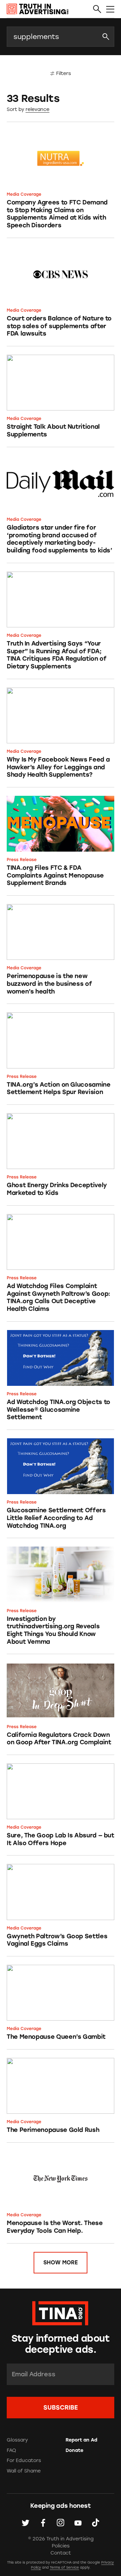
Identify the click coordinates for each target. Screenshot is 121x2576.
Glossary (17, 2440)
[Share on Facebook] (43, 2523)
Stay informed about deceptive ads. (61, 2344)
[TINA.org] (60, 2312)
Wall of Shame (24, 2471)
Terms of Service (64, 2567)
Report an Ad (81, 2440)
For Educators (24, 2461)
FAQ (11, 2450)
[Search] (97, 9)
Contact (61, 2553)
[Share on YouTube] (78, 2523)
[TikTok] (95, 2523)
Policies (61, 2546)
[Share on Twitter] (26, 2523)
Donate (74, 2450)
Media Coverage (24, 194)
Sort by (15, 109)
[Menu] (110, 9)
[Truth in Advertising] (38, 9)
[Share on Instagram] (61, 2523)
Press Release (22, 860)
